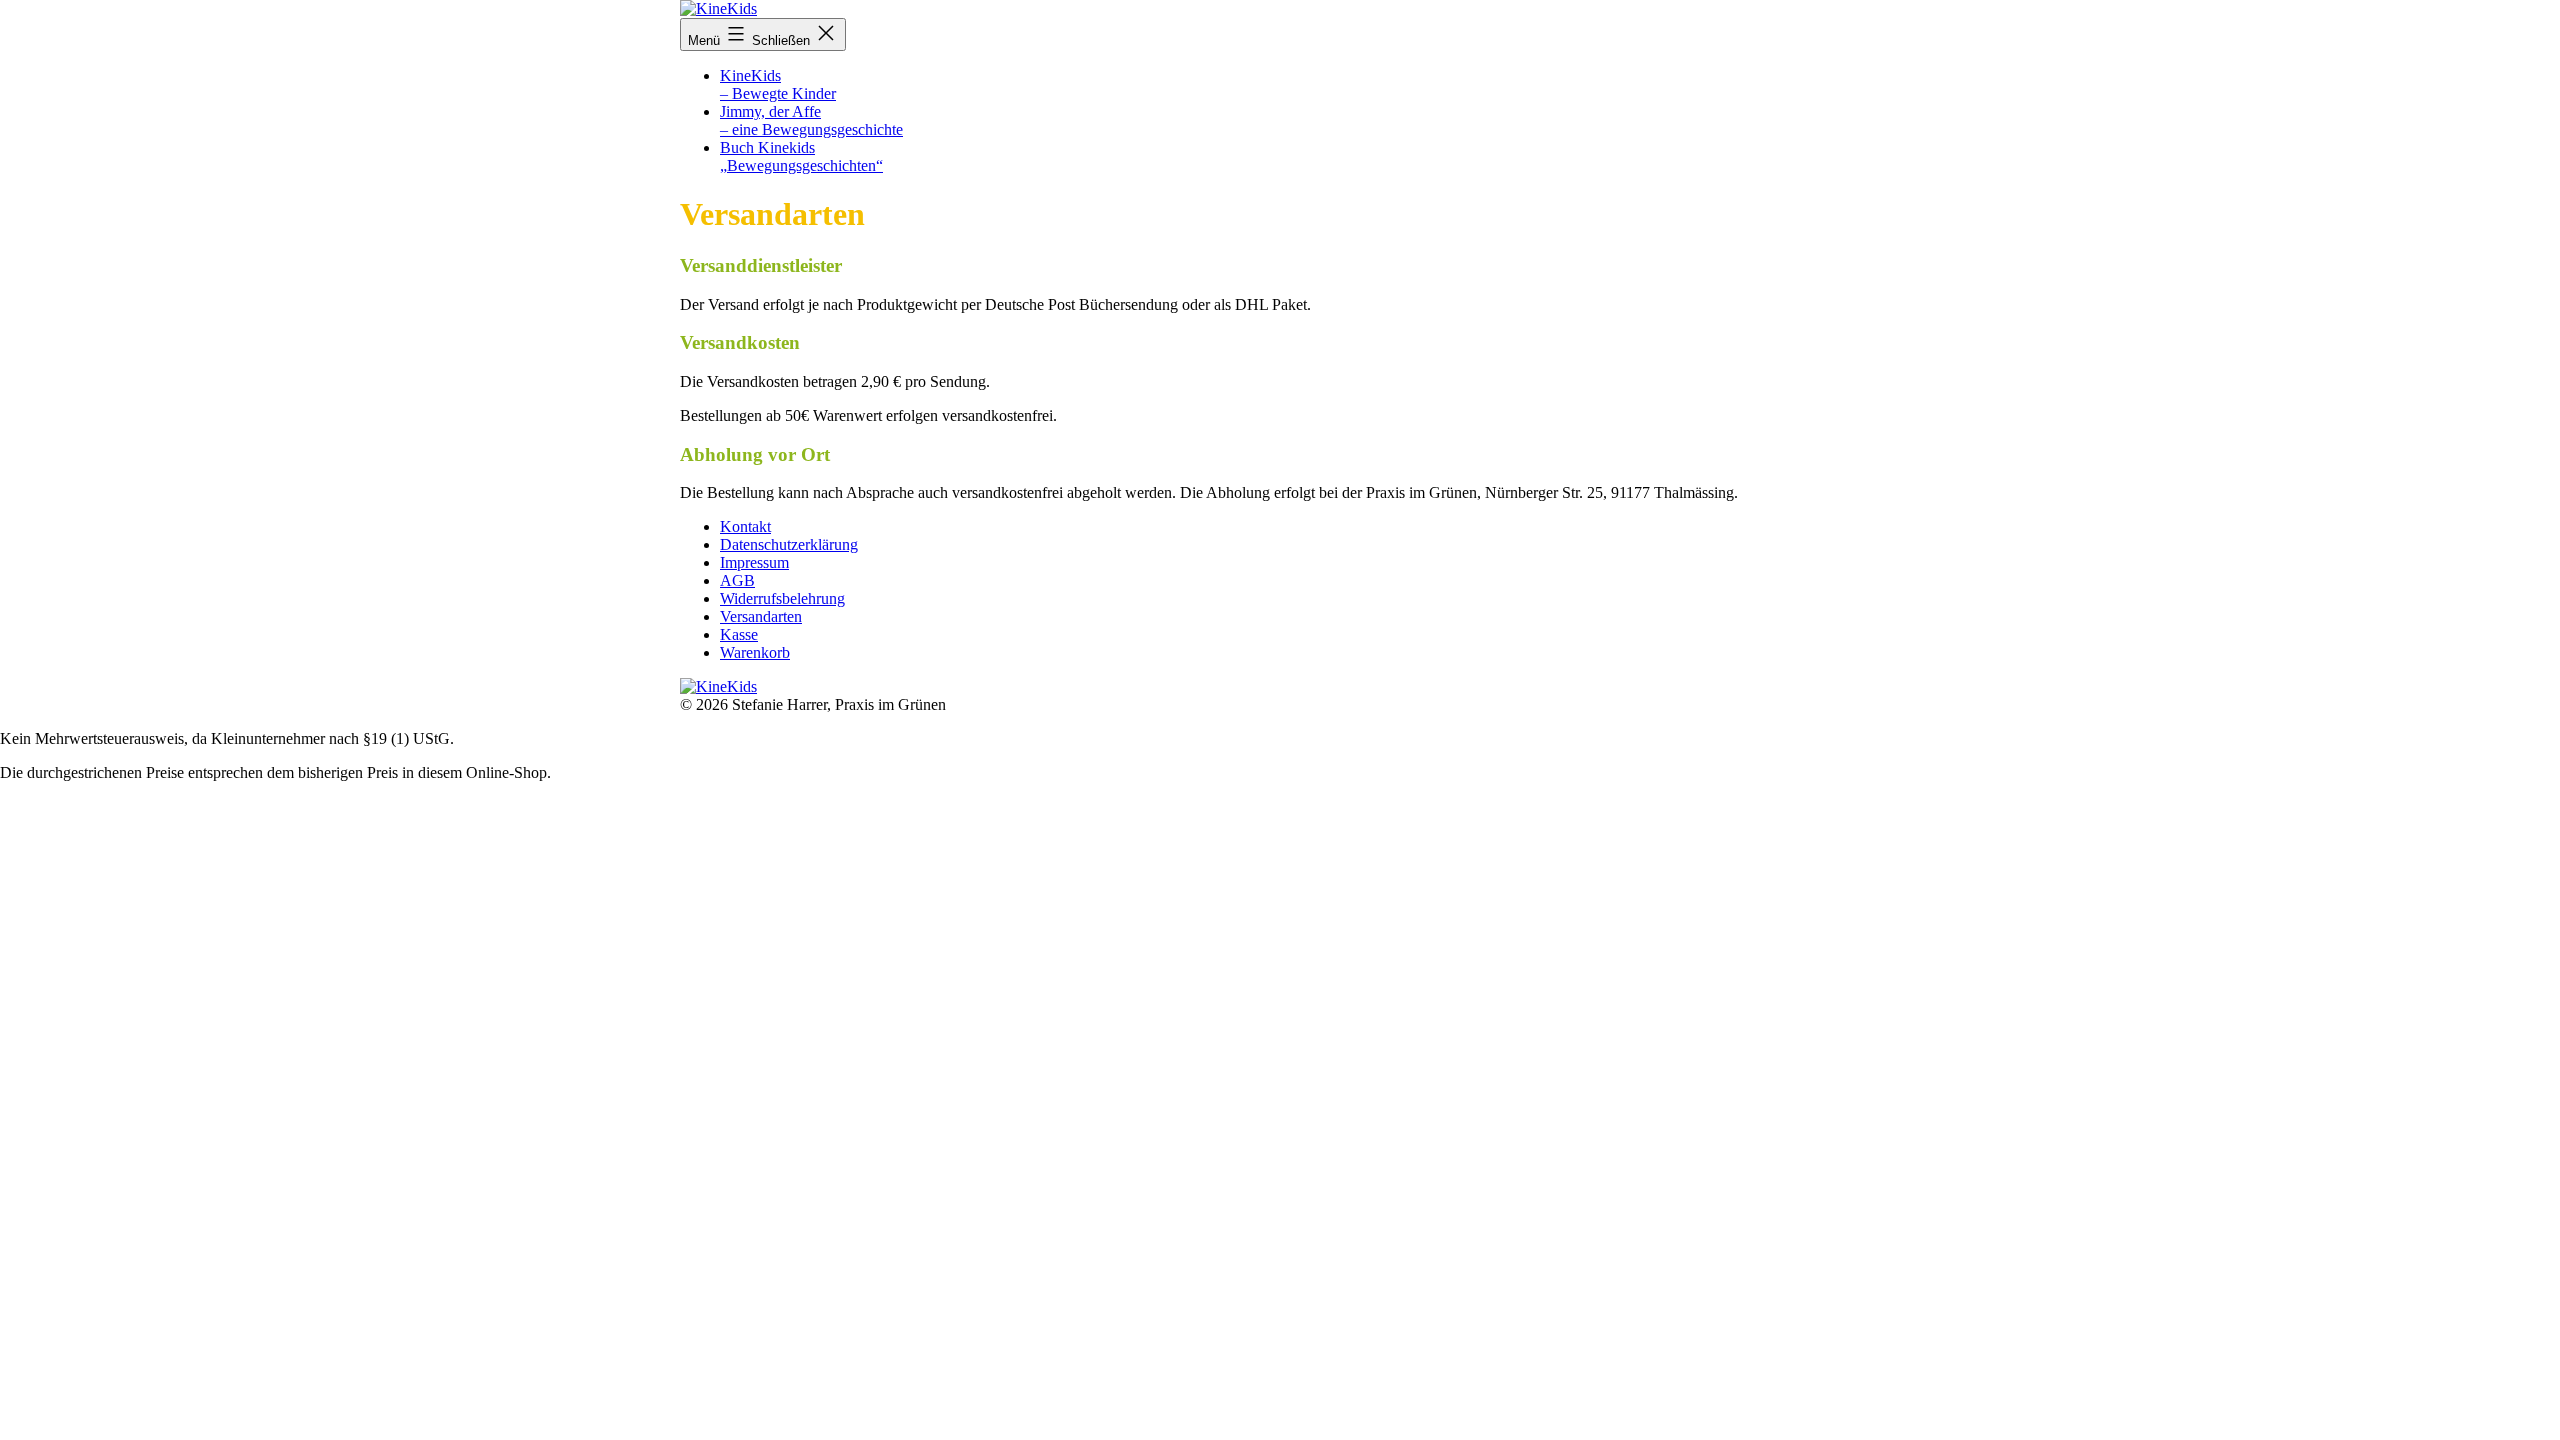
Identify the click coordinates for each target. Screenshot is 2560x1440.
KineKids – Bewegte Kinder (778, 84)
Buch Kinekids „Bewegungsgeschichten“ (801, 156)
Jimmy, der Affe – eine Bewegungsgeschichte (811, 120)
